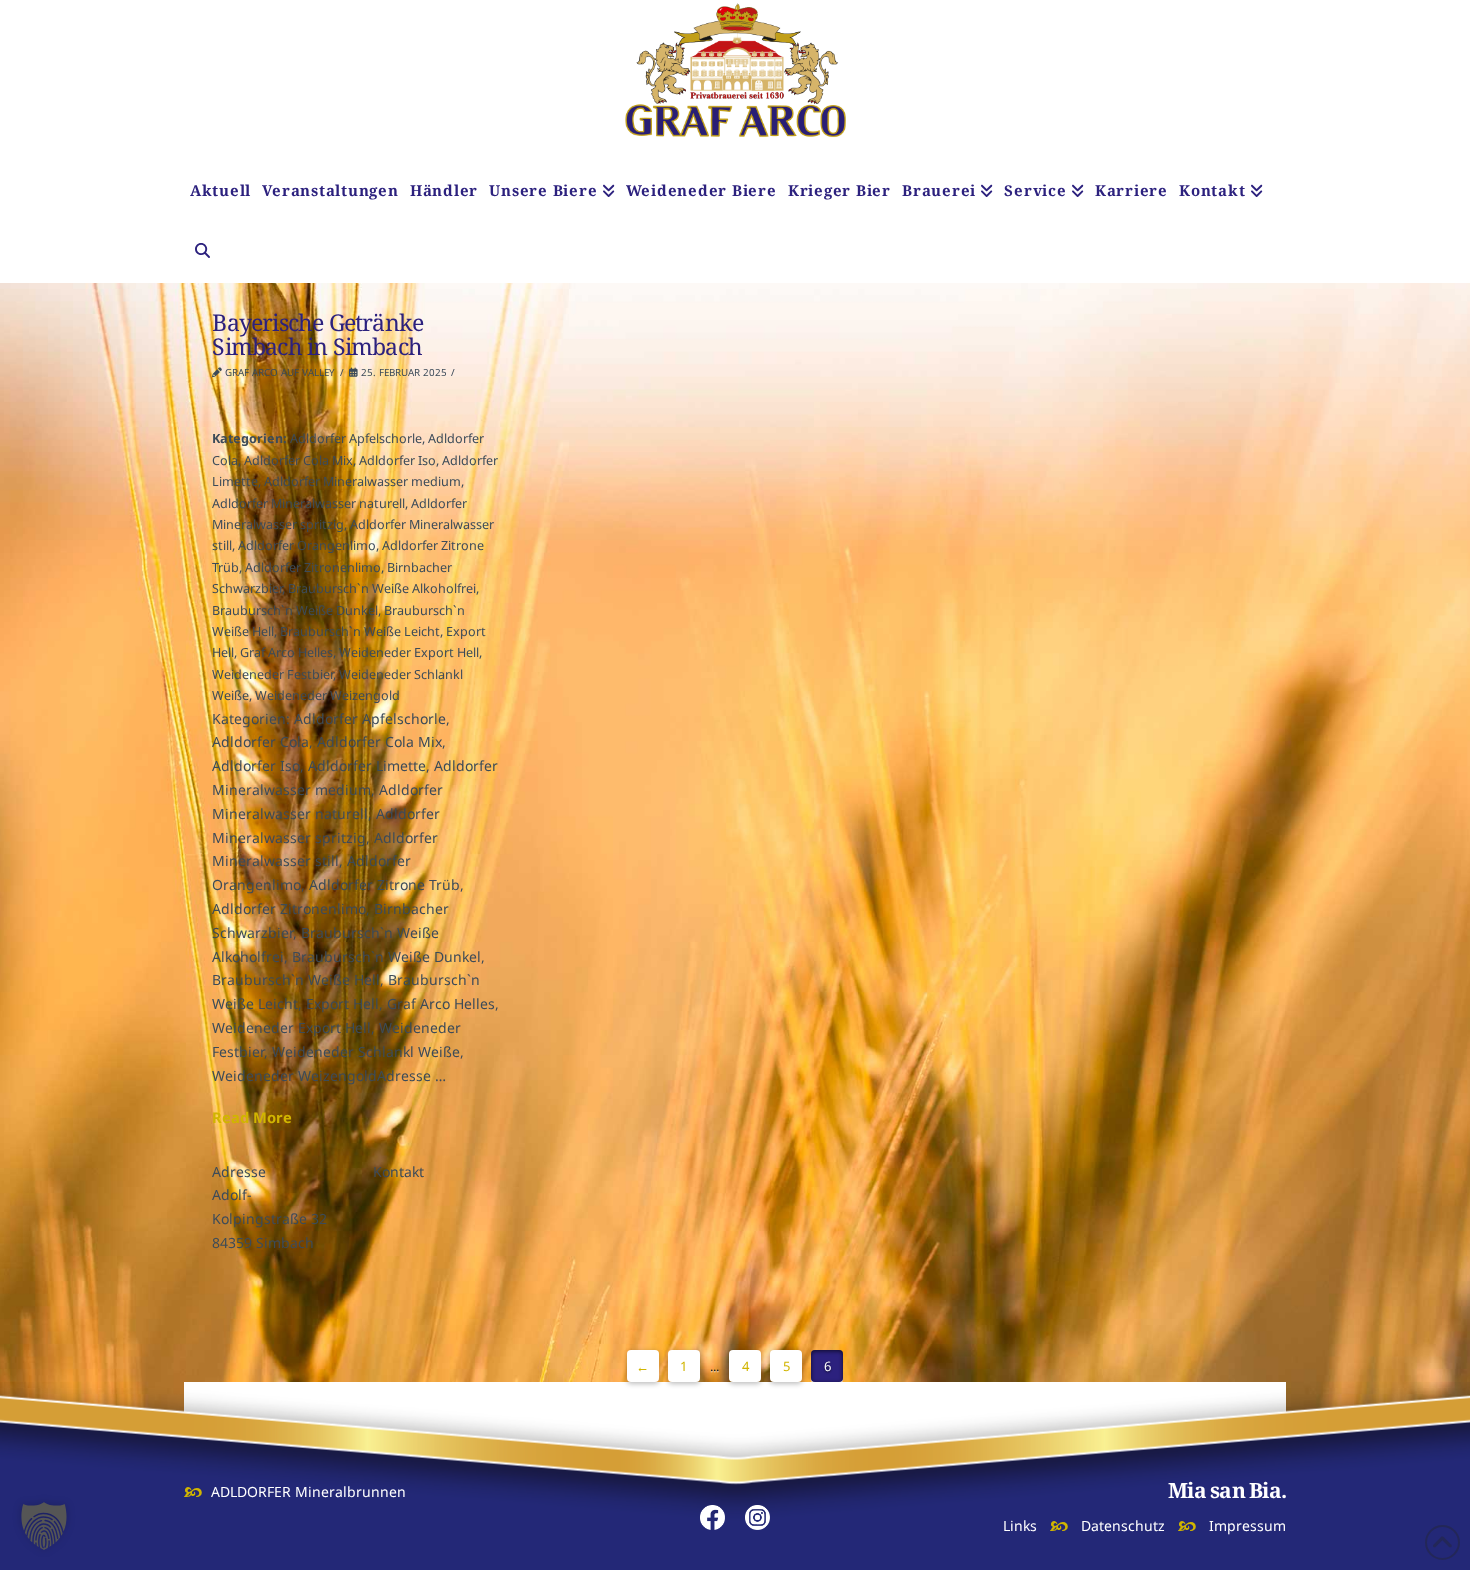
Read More (252, 1117)
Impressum (1247, 1525)
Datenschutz (1123, 1525)
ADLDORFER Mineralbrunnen (308, 1491)
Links (1020, 1525)
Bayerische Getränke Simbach (317, 334)
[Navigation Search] (202, 253)
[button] (44, 1526)
